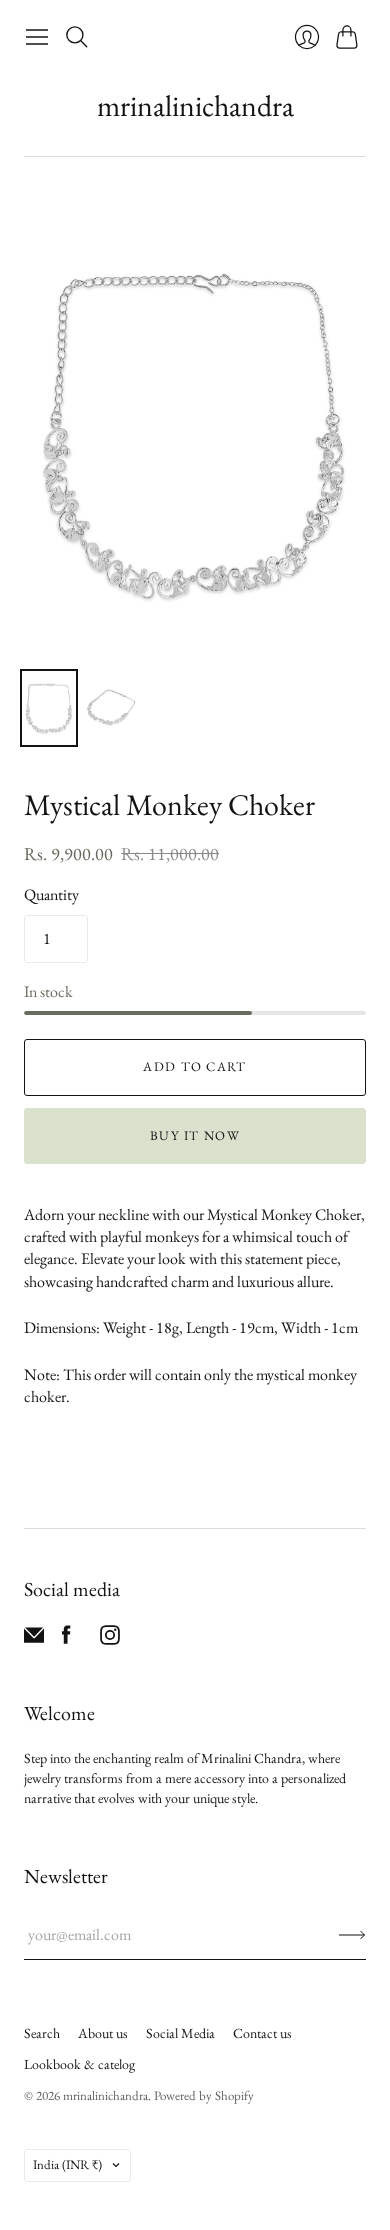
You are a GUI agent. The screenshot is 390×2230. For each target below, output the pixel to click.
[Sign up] (352, 1935)
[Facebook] (66, 1639)
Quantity (51, 894)
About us (103, 2033)
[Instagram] (110, 1639)
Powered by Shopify (204, 2095)
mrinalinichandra (195, 105)
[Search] (77, 37)
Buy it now (195, 1135)
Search (42, 2033)
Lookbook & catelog (79, 2064)
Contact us (262, 2033)
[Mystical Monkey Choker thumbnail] (49, 708)
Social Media (180, 2033)
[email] (34, 1639)
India (67, 2164)
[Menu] (37, 37)
